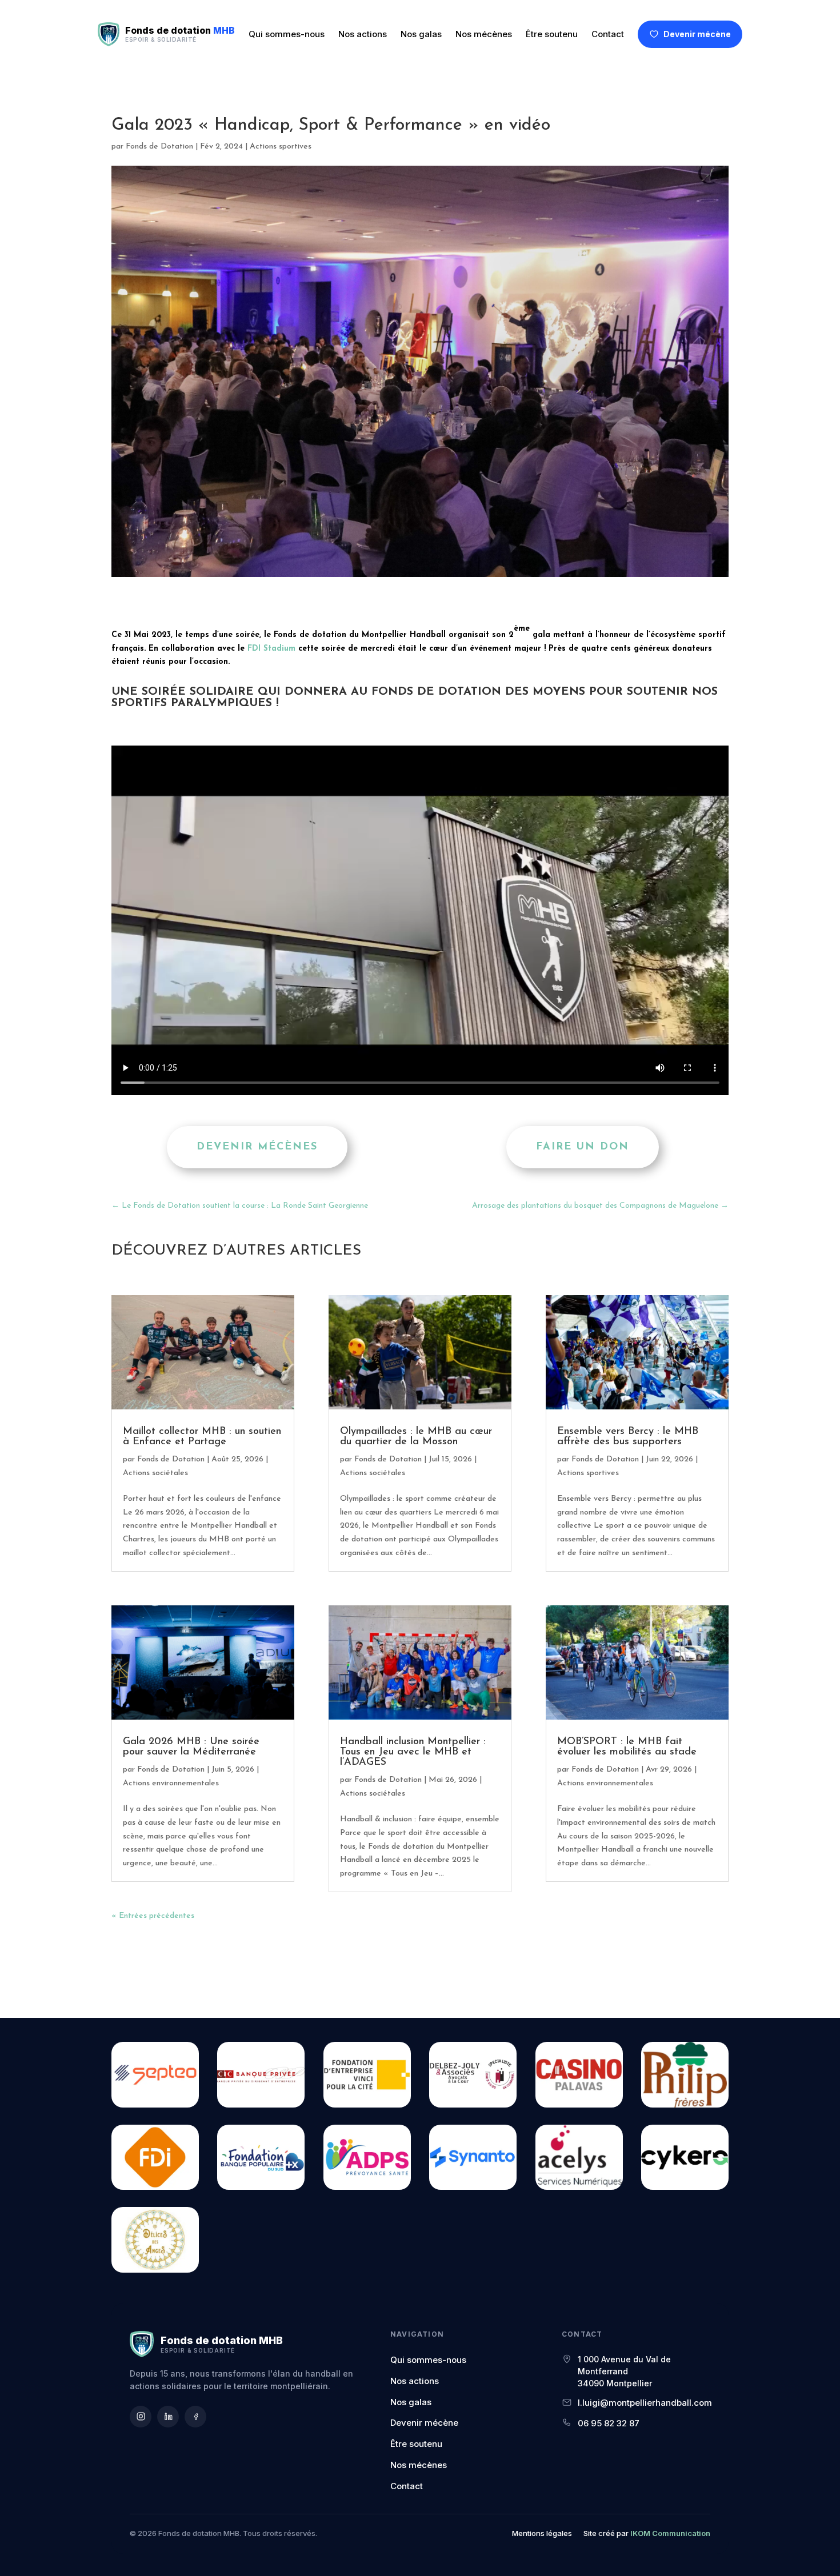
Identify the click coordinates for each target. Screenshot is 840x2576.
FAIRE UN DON (583, 1147)
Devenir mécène (697, 34)
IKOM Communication (670, 2533)
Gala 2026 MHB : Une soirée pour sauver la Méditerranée (191, 1747)
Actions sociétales (155, 1473)
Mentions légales (542, 2533)
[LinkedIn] (168, 2417)
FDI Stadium (271, 649)
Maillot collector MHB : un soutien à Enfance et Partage (202, 1437)
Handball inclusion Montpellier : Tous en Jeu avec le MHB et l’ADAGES (413, 1752)
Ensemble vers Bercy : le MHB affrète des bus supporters (628, 1437)
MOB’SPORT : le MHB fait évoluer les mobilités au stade (627, 1747)
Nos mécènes (484, 34)
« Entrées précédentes (153, 1916)
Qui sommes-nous (287, 34)
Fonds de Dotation (159, 147)
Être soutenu (552, 34)
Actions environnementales (171, 1783)
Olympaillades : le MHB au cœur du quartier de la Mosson (416, 1437)
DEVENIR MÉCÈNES (257, 1147)
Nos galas (421, 34)
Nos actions (363, 34)
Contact (608, 34)
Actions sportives (281, 147)
